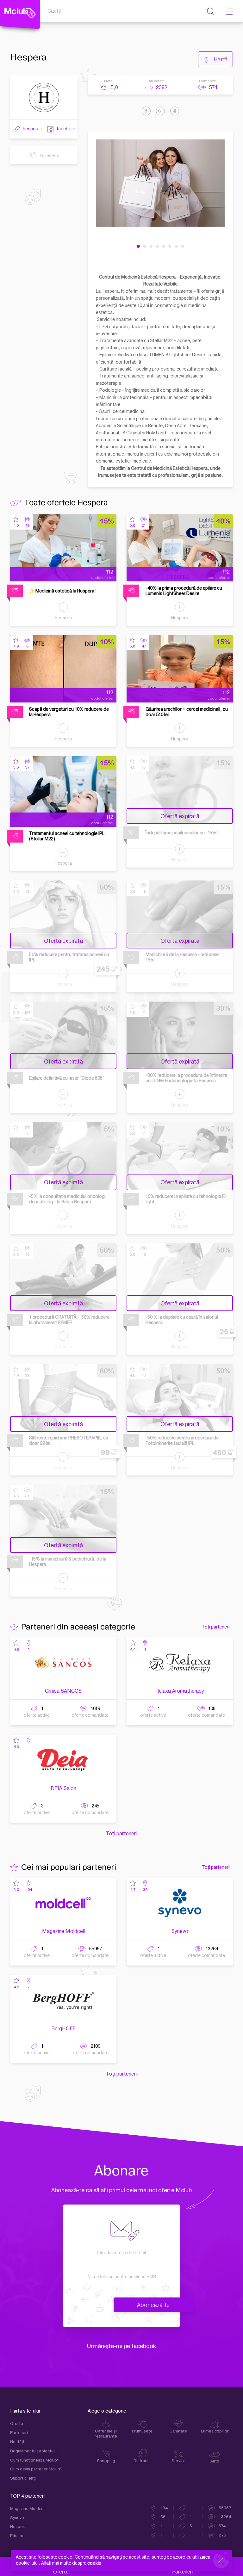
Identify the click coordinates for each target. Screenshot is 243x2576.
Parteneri (19, 2433)
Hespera (63, 618)
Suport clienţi (23, 2478)
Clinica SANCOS (63, 1691)
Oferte (17, 2424)
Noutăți (17, 2442)
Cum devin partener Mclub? (36, 2469)
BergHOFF (63, 2029)
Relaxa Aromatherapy (180, 1691)
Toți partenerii (216, 1627)
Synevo (180, 1931)
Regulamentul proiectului (34, 2451)
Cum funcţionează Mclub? (35, 2460)
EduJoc (17, 2536)
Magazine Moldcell (63, 1931)
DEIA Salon (63, 1788)
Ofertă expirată (180, 816)
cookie (94, 2563)
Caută (54, 11)
